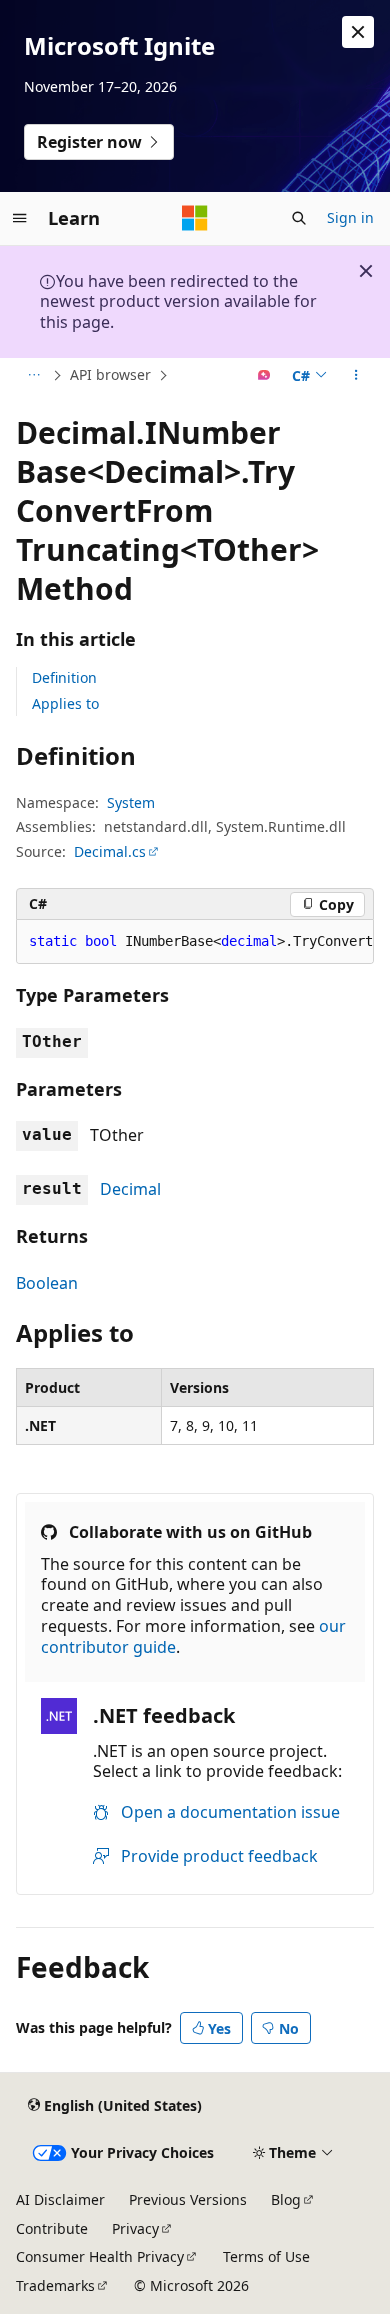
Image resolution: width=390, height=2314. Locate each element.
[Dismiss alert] (358, 32)
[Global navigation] (20, 218)
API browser (110, 374)
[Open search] (299, 218)
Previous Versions (188, 2199)
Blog (286, 2199)
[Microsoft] (195, 218)
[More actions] (356, 376)
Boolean (47, 1283)
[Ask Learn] (264, 376)
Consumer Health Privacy (100, 2256)
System (131, 802)
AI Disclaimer (60, 2199)
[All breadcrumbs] (33, 376)
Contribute (52, 2228)
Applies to (65, 703)
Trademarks (55, 2285)
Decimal (130, 1189)
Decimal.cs (110, 851)
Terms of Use (266, 2256)
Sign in (350, 217)
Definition (64, 677)
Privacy (135, 2228)
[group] (195, 942)
